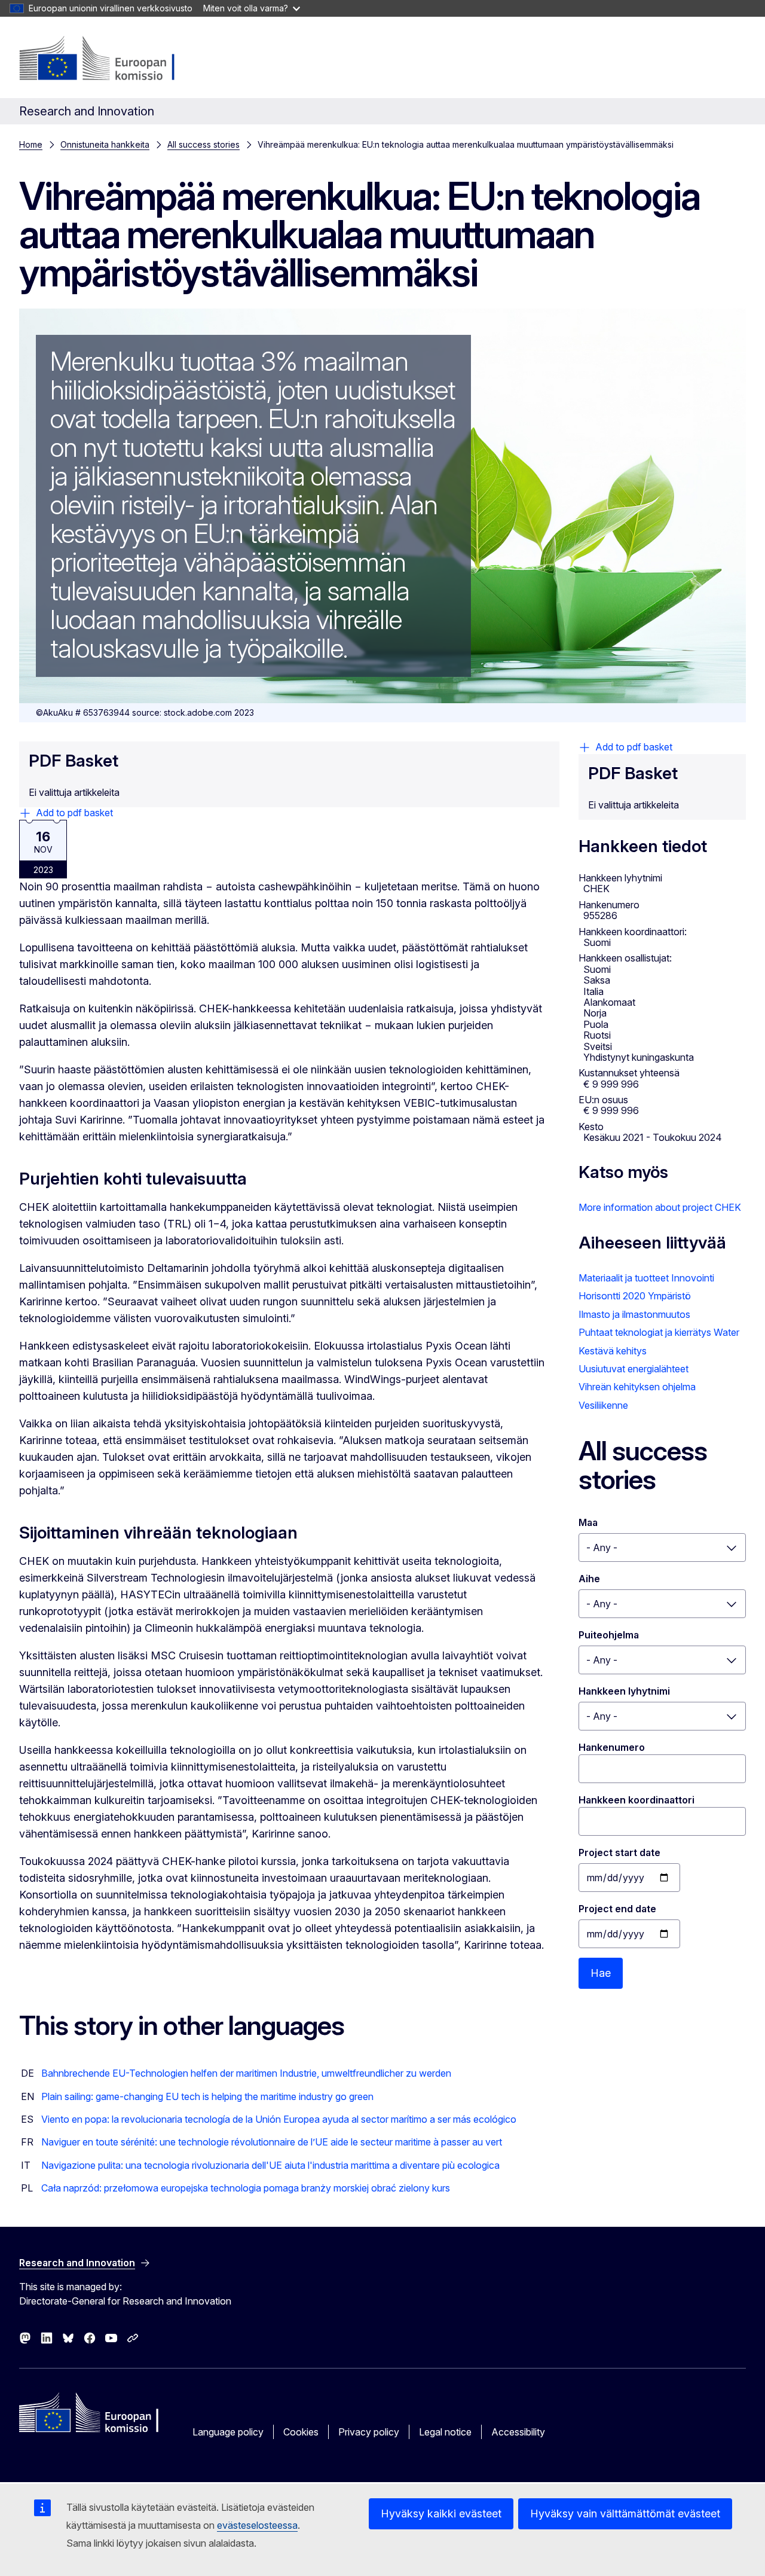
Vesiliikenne (603, 1405)
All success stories (204, 144)
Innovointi (693, 1278)
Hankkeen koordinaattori (637, 1800)
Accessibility (518, 2432)
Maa (588, 1522)
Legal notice (445, 2432)
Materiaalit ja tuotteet (624, 1278)
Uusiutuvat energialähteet (634, 1369)
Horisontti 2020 (612, 1296)
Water (726, 1332)
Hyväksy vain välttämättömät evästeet (625, 2514)
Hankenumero (612, 1747)
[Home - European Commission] (116, 60)
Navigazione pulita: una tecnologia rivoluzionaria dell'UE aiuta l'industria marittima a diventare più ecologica (270, 2165)
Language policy (228, 2432)
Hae (601, 1973)
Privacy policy (369, 2432)
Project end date (617, 1909)
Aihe (589, 1579)
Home (31, 144)
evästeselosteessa (257, 2525)
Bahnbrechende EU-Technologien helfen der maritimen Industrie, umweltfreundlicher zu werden (246, 2073)
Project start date (619, 1852)
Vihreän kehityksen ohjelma (637, 1387)
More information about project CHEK (660, 1207)
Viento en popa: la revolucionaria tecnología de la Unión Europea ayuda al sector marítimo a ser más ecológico (279, 2119)
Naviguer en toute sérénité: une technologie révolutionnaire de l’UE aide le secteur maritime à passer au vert (272, 2142)
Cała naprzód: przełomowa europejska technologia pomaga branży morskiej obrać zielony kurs (246, 2188)
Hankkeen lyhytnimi (624, 1691)
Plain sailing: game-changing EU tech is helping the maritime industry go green (207, 2096)
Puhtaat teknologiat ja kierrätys (645, 1332)
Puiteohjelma (609, 1635)
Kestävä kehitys (613, 1351)
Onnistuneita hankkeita (105, 144)
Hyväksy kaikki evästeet (441, 2514)
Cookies (301, 2432)
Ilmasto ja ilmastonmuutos (634, 1314)
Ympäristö (669, 1296)
